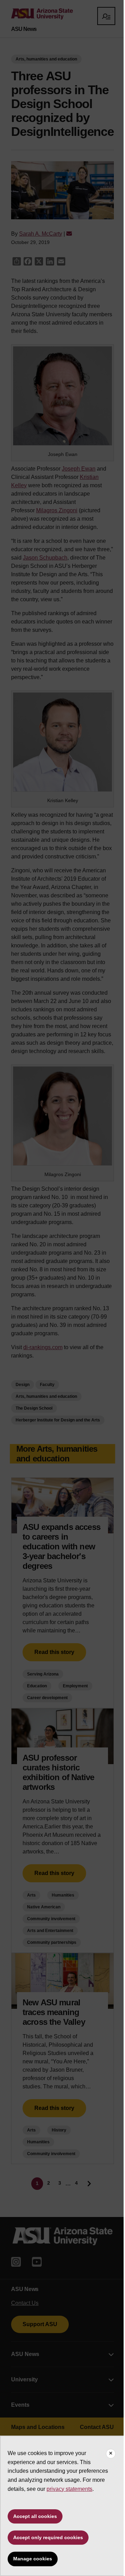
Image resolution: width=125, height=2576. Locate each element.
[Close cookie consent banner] (111, 2454)
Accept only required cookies (48, 2537)
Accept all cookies (35, 2516)
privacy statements (69, 2489)
